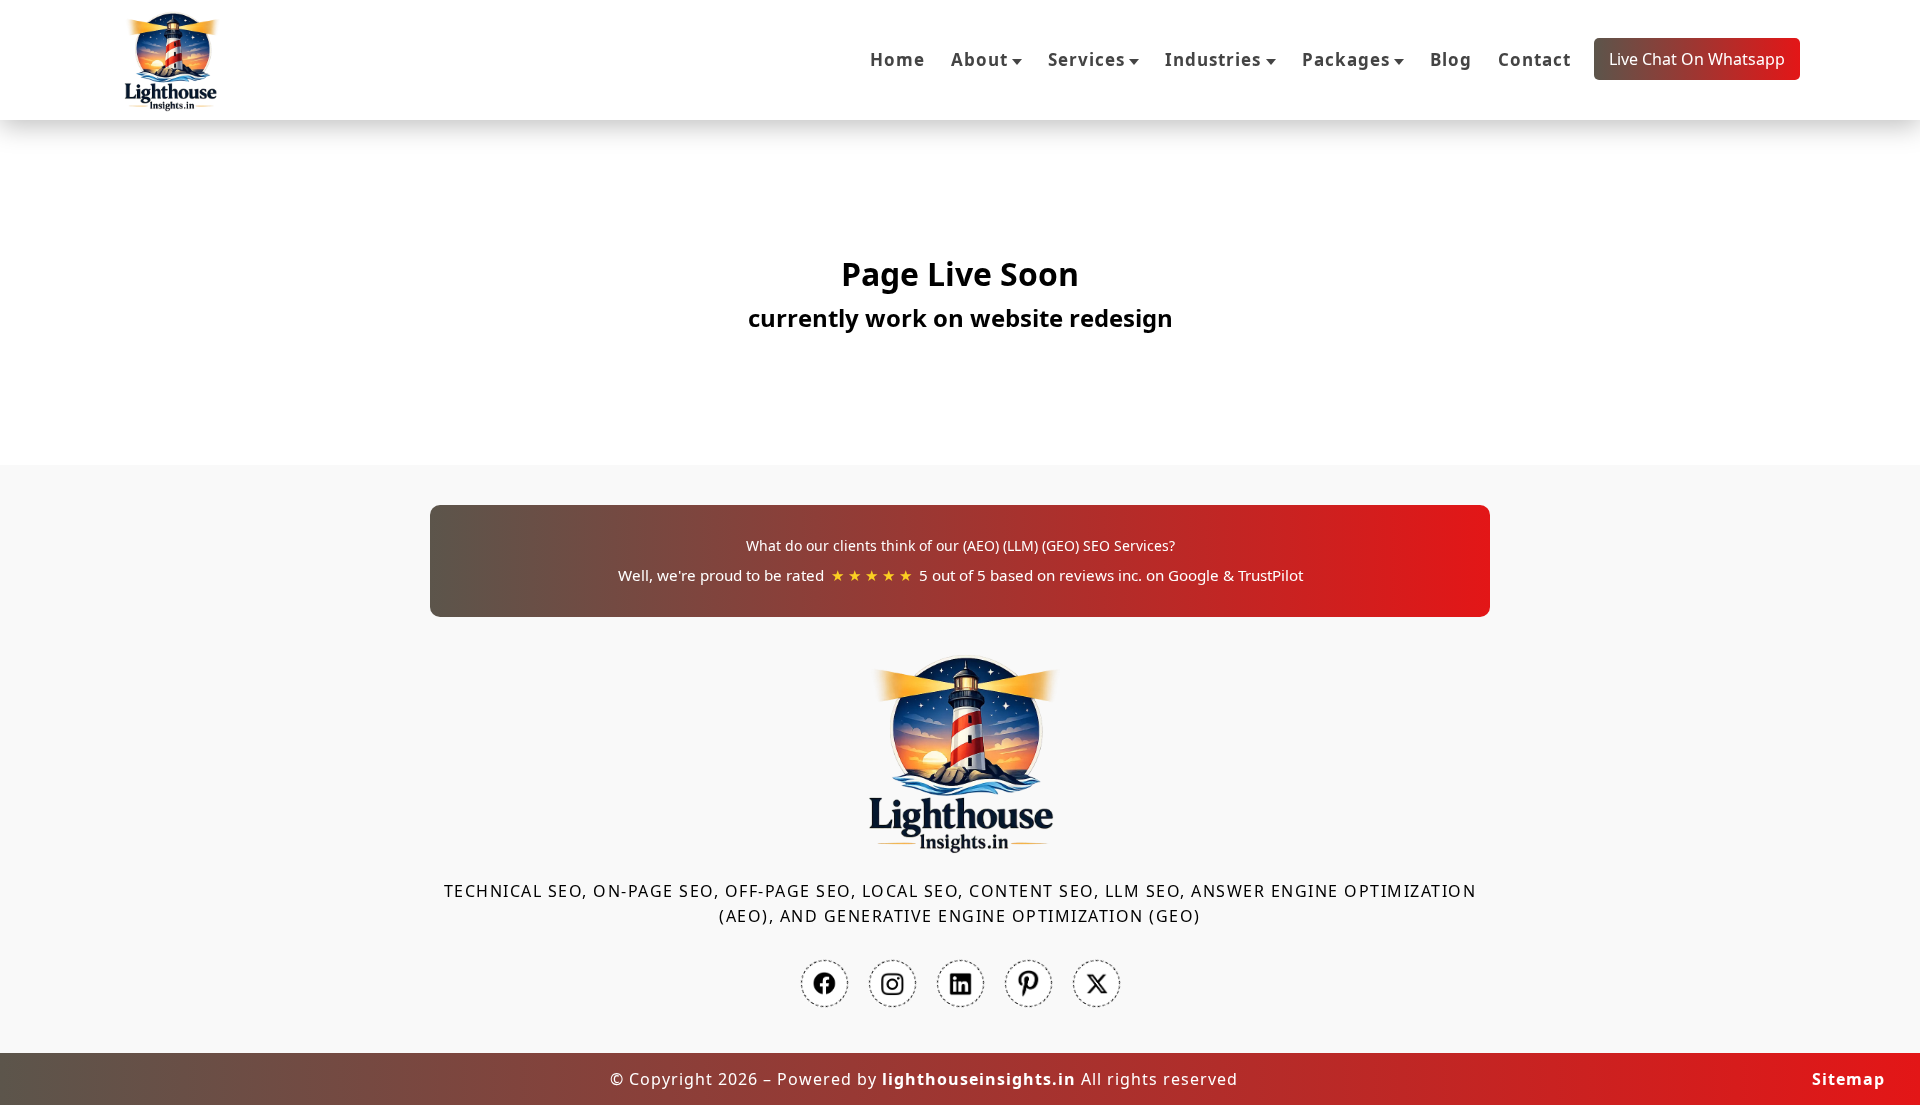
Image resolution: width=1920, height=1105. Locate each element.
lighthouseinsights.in (979, 1079)
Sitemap (1848, 1079)
